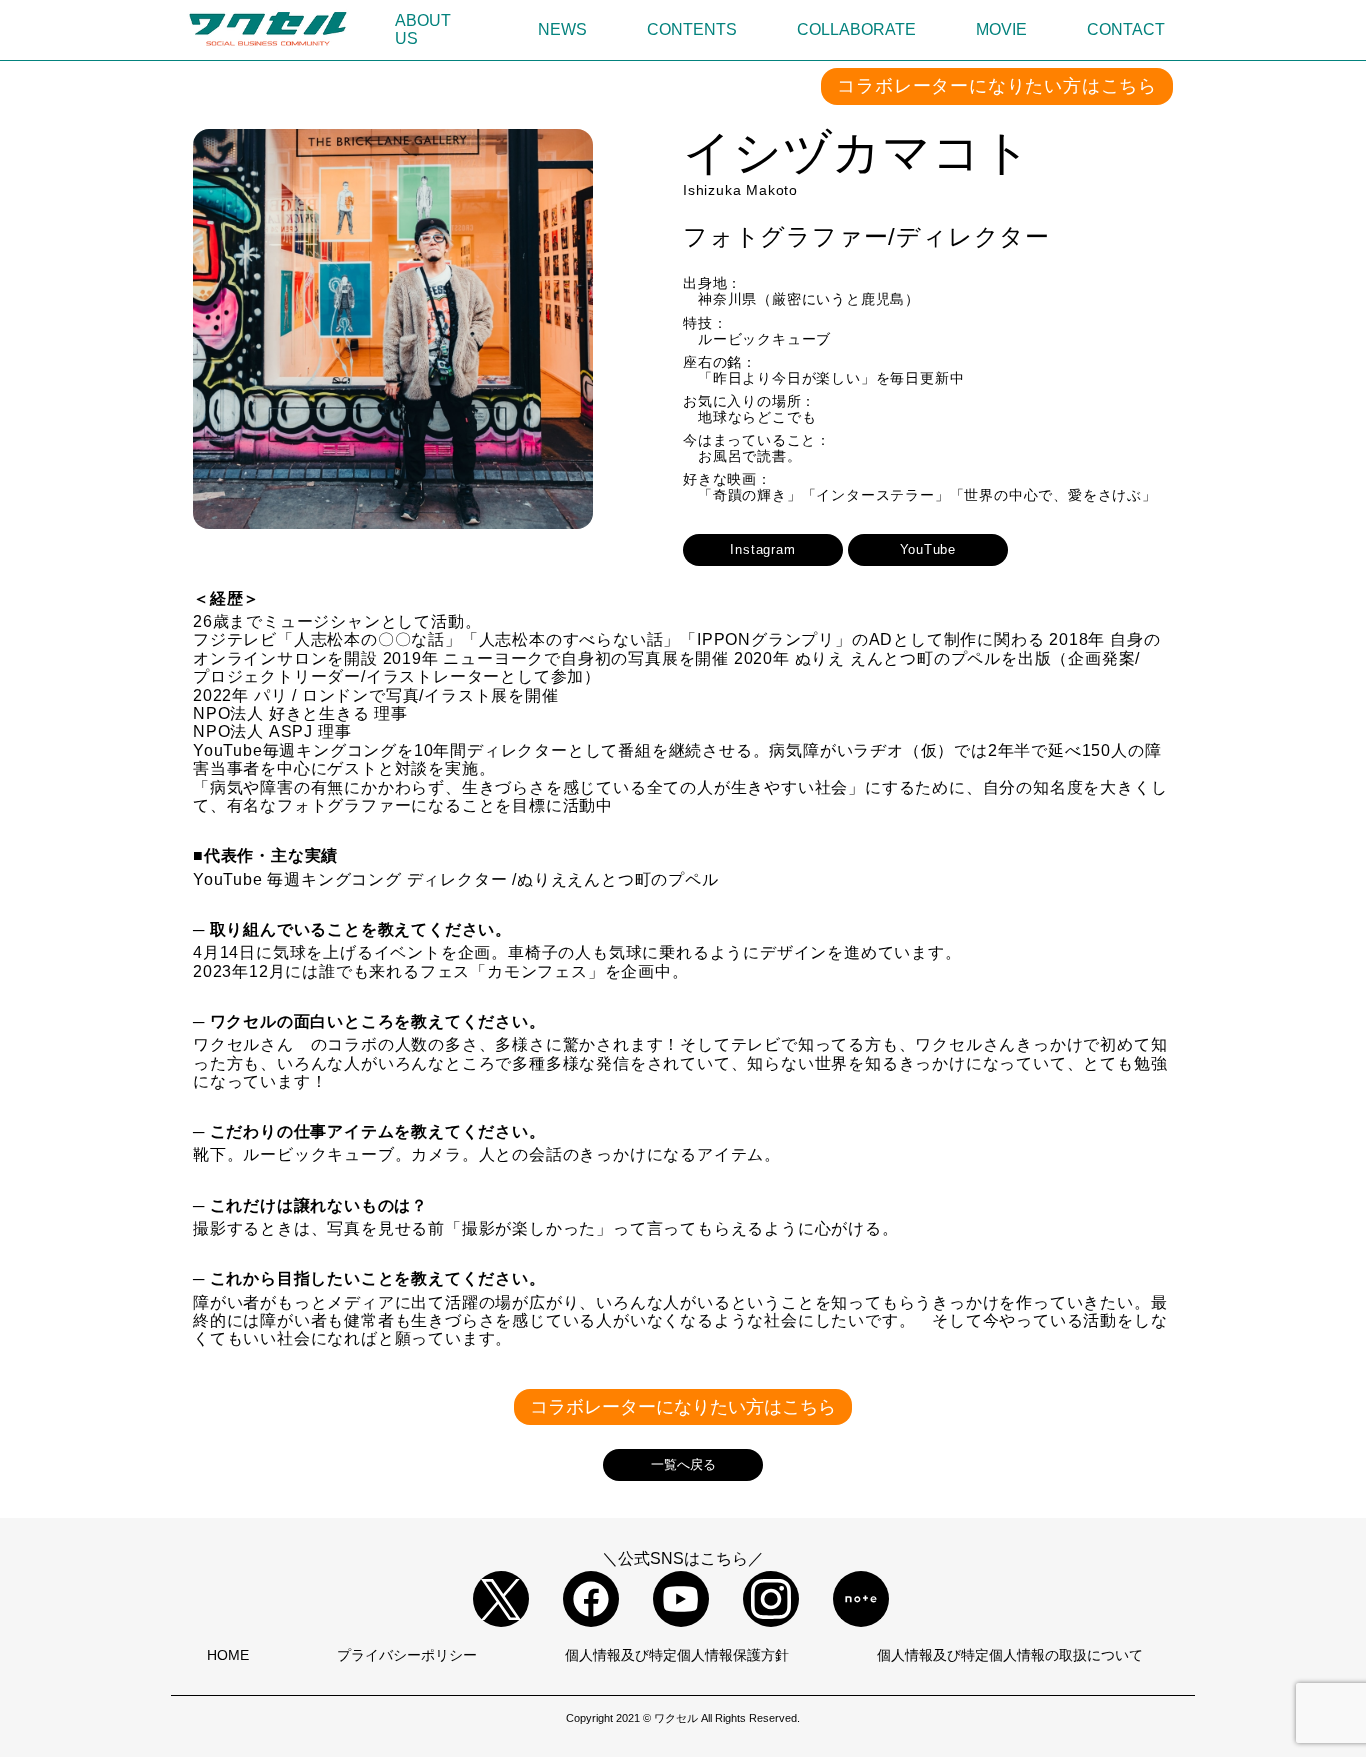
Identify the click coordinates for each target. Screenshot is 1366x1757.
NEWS (562, 29)
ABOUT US (423, 29)
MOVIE (1001, 29)
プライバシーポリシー (407, 1655)
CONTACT (1126, 29)
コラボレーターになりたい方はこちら (997, 86)
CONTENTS (692, 29)
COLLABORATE (856, 29)
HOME (228, 1655)
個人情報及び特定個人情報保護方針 (677, 1655)
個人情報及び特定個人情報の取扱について (1010, 1655)
